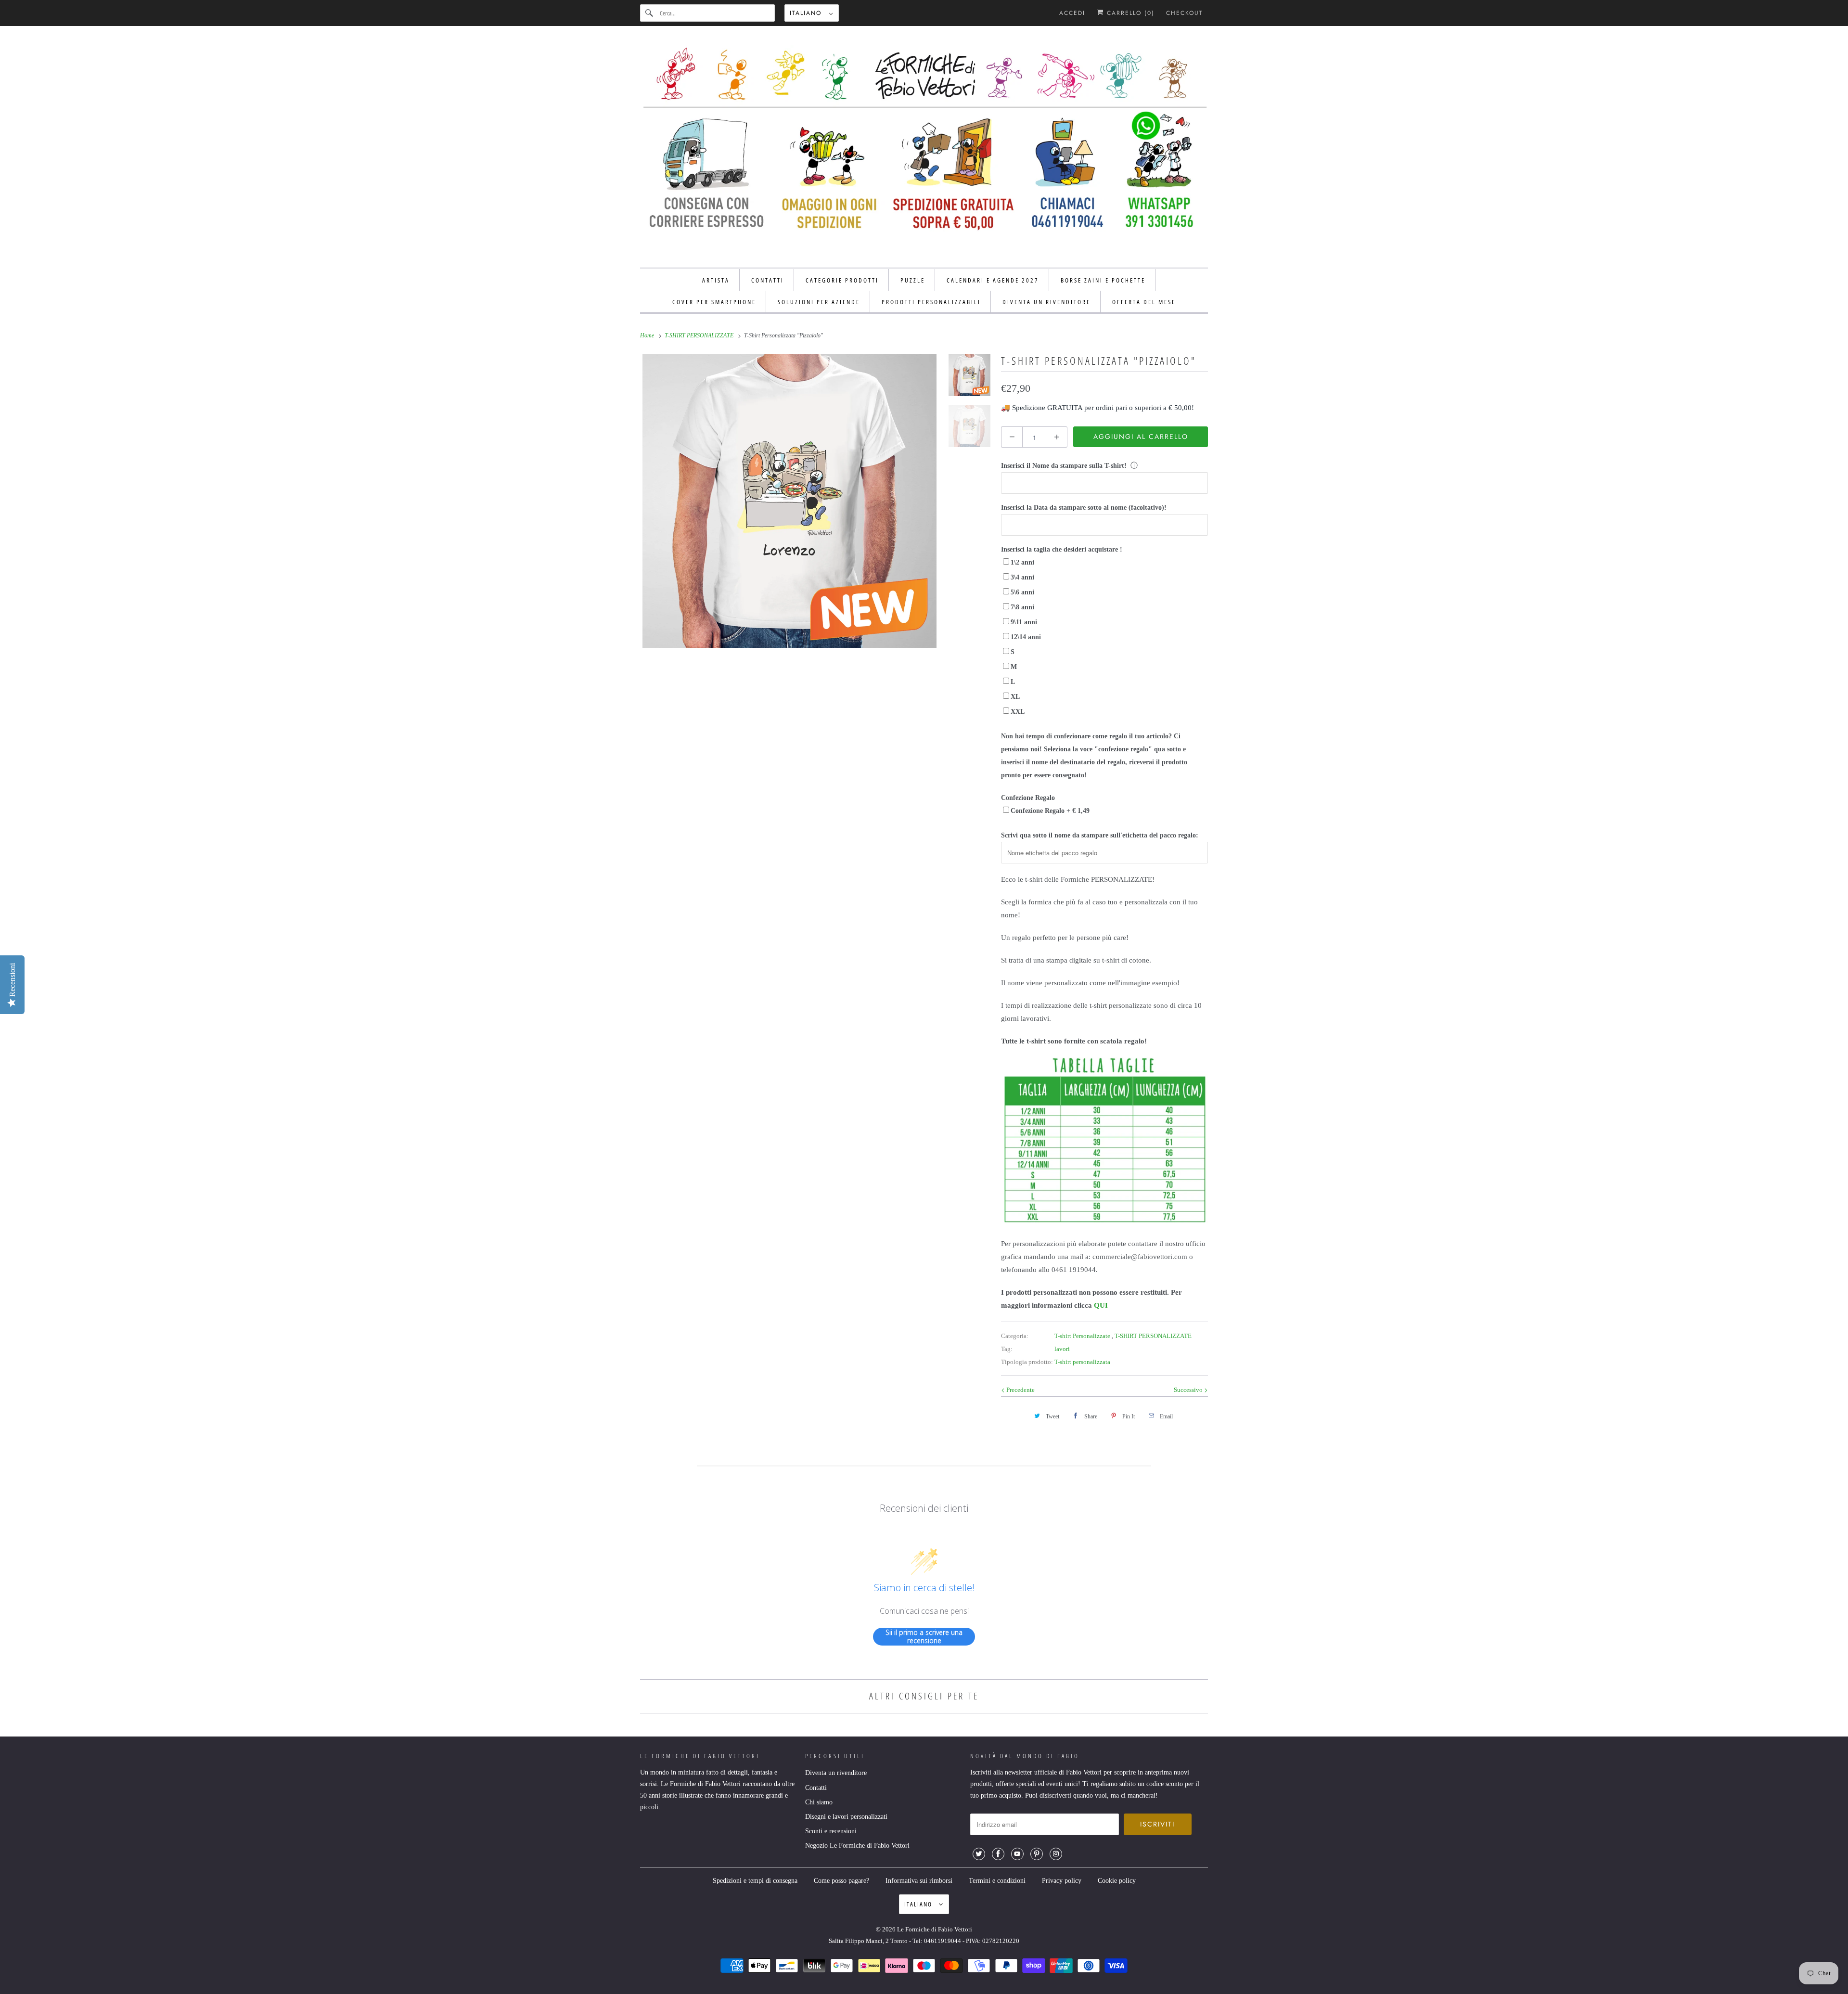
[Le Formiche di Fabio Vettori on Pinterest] (1037, 1854)
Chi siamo (819, 1802)
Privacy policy (1062, 1881)
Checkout (1185, 13)
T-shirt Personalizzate (1083, 1336)
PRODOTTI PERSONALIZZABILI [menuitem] (931, 302)
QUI (1101, 1305)
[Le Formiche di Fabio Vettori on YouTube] (1017, 1854)
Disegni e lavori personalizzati (846, 1817)
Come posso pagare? (841, 1881)
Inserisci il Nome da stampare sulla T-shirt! (1064, 466)
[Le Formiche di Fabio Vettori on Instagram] (1056, 1854)
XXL (1018, 712)
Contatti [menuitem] (768, 280)
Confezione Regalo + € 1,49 (1050, 811)
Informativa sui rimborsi (919, 1881)
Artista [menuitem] (716, 280)
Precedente (1020, 1390)
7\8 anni (1022, 607)
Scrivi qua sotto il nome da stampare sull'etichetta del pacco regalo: (1100, 835)
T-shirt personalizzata (1082, 1362)
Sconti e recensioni (831, 1831)
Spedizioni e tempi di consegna (755, 1881)
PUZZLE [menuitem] (913, 280)
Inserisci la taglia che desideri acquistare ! (1062, 549)
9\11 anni (1024, 622)
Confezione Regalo (1028, 798)
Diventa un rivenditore (836, 1773)
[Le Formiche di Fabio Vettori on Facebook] (998, 1854)
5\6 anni (1022, 592)
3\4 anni (1022, 577)
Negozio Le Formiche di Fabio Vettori (857, 1846)
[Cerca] (650, 13)
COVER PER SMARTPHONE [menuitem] (714, 302)
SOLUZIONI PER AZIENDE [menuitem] (819, 302)
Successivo (1189, 1390)
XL (1015, 697)
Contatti (816, 1788)
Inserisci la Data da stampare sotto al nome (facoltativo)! (1084, 508)
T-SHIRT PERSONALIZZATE (1153, 1336)
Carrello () (1129, 13)
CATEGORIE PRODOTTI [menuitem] (842, 280)
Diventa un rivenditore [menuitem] (1046, 302)
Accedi (1072, 13)
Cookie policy (1117, 1881)
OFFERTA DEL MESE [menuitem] (1144, 302)
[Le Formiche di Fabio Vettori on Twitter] (979, 1854)
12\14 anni (1026, 637)
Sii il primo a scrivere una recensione (924, 1637)
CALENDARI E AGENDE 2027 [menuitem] (993, 280)
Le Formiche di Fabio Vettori (935, 1929)
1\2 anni (1022, 562)
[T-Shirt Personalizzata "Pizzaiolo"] (789, 501)
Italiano (807, 13)
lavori (1062, 1349)
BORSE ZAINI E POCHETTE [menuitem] (1103, 280)
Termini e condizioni (997, 1881)
